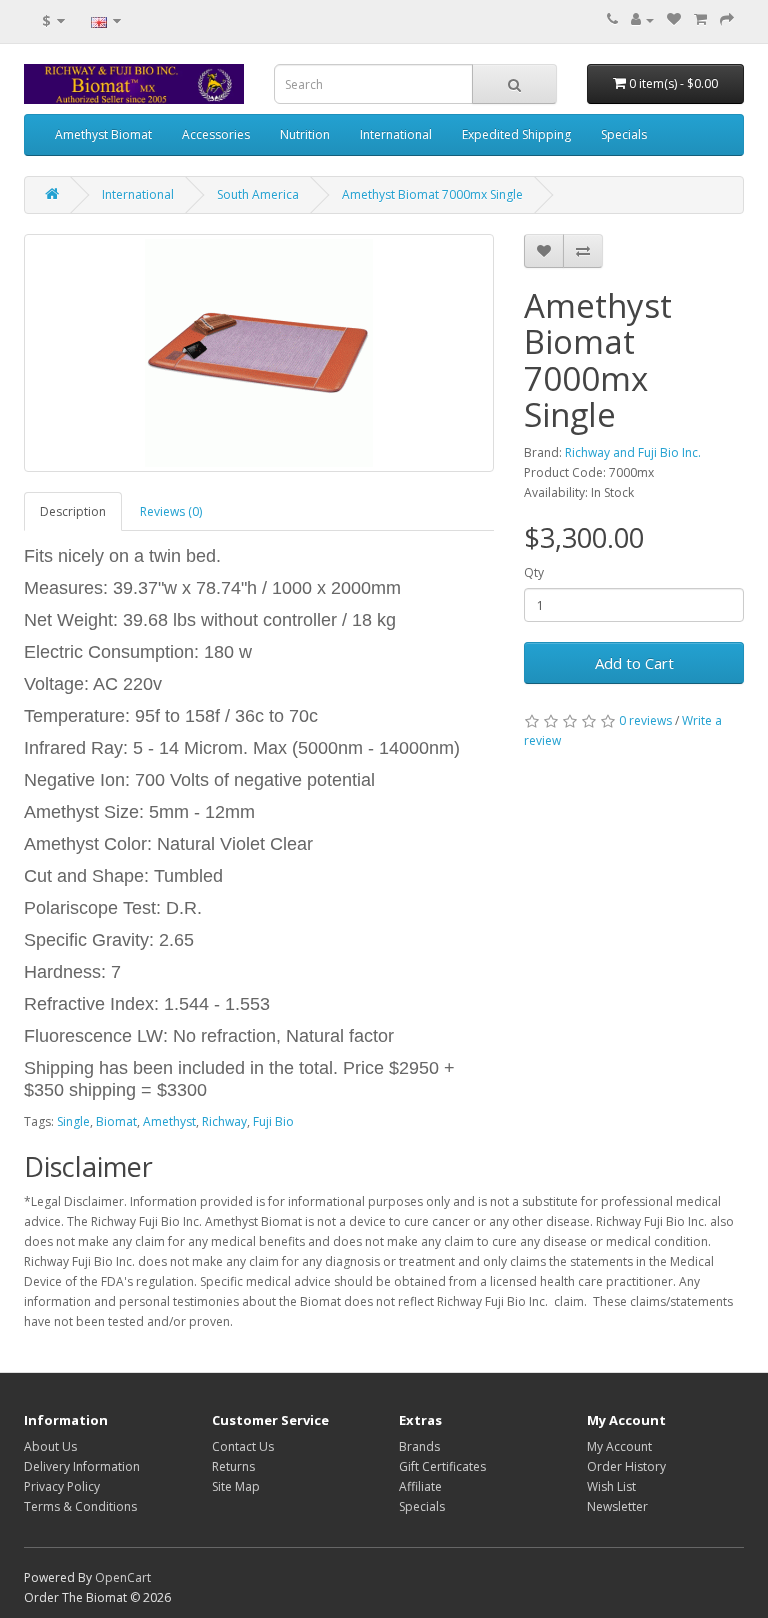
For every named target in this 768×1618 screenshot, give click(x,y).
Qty (534, 572)
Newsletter (617, 1506)
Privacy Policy (62, 1486)
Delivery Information (82, 1466)
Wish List (611, 1486)
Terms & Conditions (80, 1506)
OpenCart (123, 1577)
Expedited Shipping (516, 134)
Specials (624, 134)
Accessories (216, 134)
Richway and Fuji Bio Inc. (633, 452)
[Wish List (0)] (674, 19)
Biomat (116, 1121)
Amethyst (169, 1121)
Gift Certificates (442, 1466)
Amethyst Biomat (103, 134)
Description (73, 511)
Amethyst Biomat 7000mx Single (432, 194)
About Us (50, 1446)
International (396, 134)
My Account (619, 1446)
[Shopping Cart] (700, 19)
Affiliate (420, 1486)
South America (258, 194)
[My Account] (642, 19)
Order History (626, 1466)
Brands (419, 1446)
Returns (233, 1466)
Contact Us (243, 1446)
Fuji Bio (273, 1121)
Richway (224, 1121)
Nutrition (305, 134)
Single (73, 1121)
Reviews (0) (171, 511)
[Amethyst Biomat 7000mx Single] (259, 353)
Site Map (236, 1486)
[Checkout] (727, 19)
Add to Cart (634, 663)
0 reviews (645, 720)
